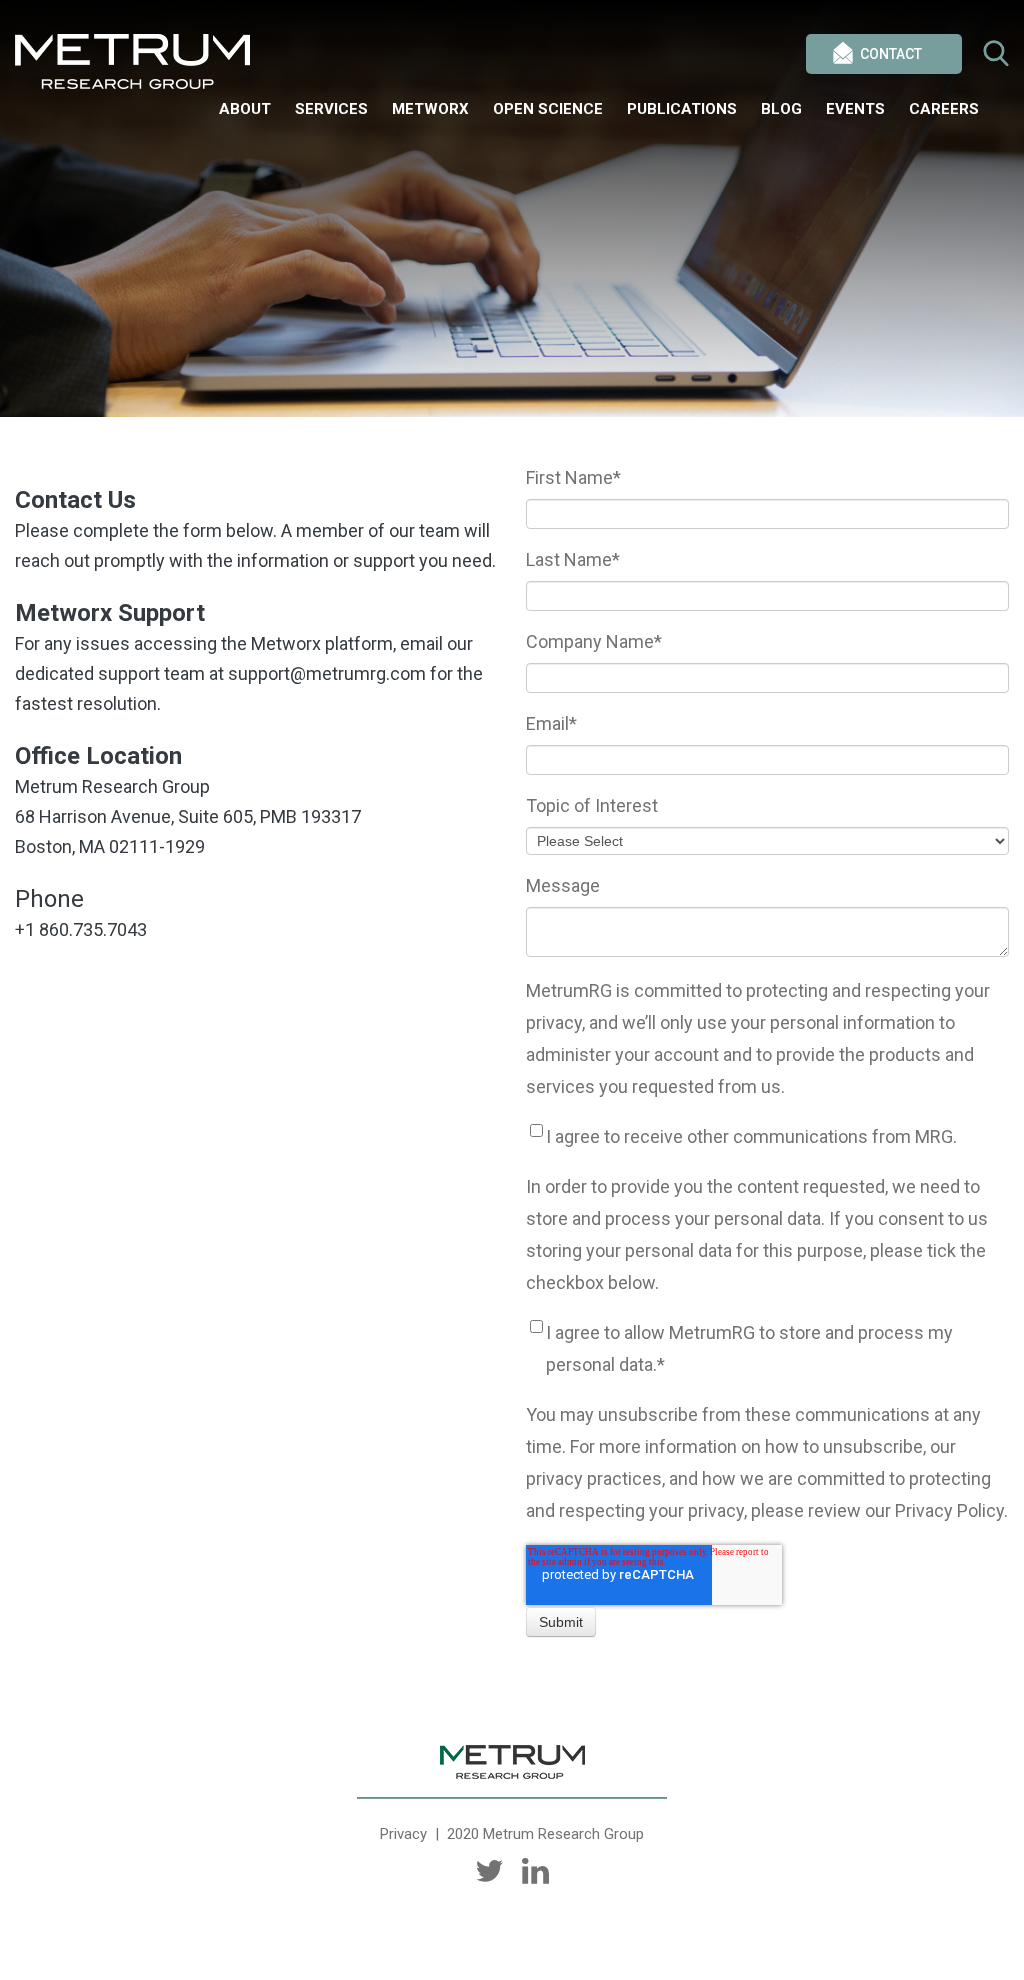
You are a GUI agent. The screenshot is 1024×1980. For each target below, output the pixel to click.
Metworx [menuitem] (430, 109)
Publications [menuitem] (682, 109)
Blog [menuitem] (781, 109)
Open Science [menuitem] (548, 109)
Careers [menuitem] (944, 109)
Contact (891, 54)
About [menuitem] (245, 109)
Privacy (403, 1834)
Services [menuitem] (331, 109)
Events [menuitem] (855, 109)
